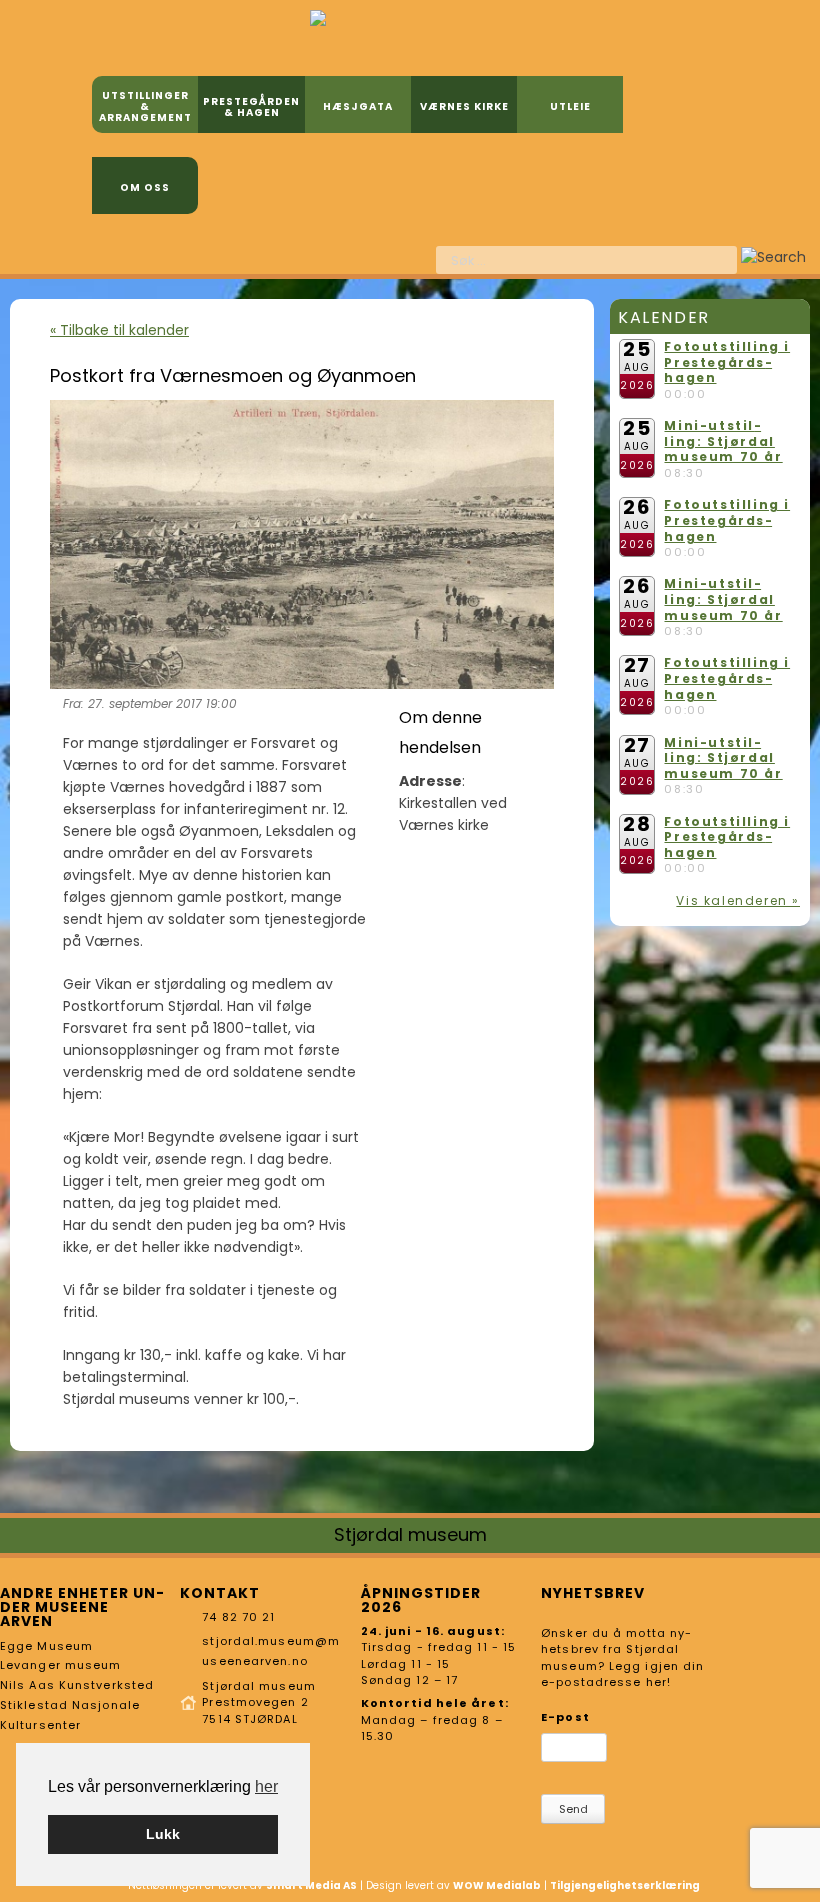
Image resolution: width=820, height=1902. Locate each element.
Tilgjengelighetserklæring (625, 1885)
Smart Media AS (311, 1885)
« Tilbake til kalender (119, 330)
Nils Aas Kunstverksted (77, 1685)
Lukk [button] (163, 1834)
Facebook (360, 257)
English (393, 257)
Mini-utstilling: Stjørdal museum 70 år (723, 441)
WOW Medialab (497, 1885)
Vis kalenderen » (738, 900)
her (266, 1786)
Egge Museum (46, 1646)
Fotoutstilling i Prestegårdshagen (727, 362)
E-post (565, 1717)
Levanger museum (61, 1665)
